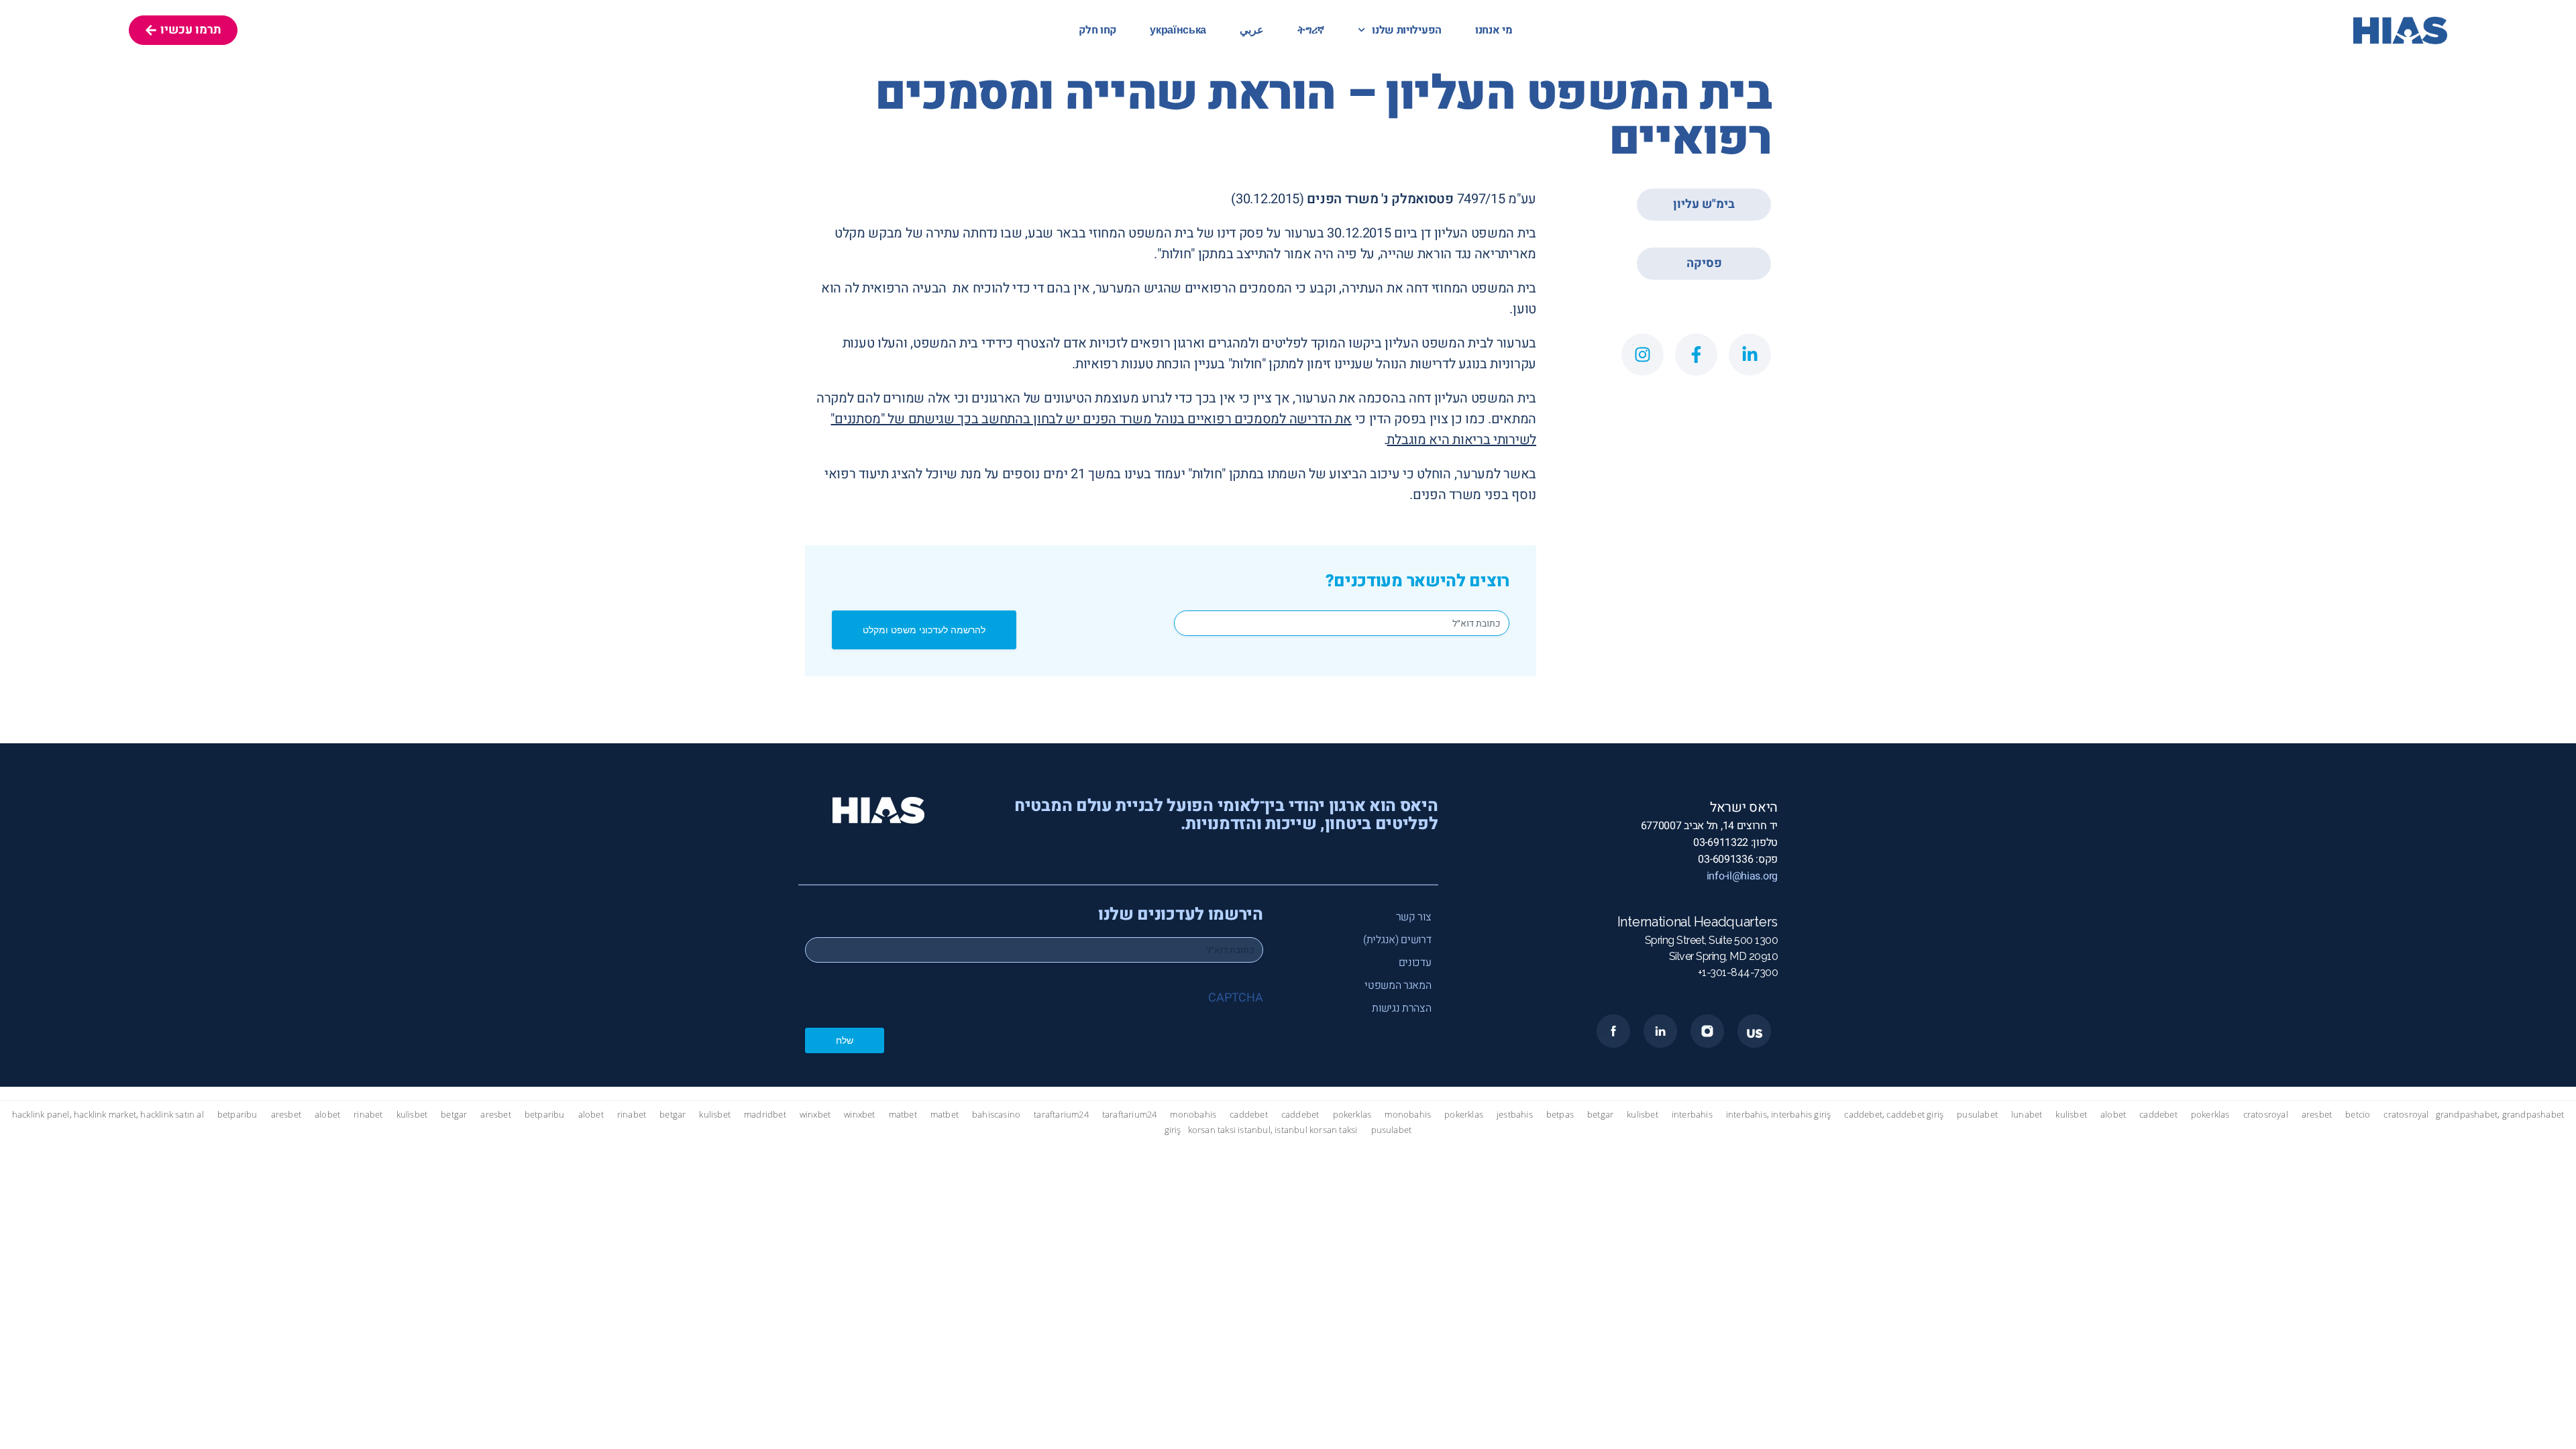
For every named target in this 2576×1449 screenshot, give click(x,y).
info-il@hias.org (1742, 876)
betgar (454, 1115)
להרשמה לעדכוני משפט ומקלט (924, 630)
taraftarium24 (1061, 1115)
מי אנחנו (1494, 30)
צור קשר (1414, 917)
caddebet (1249, 1115)
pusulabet (1977, 1115)
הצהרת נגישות (1401, 1008)
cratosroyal (2266, 1115)
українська (1178, 30)
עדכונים (1415, 963)
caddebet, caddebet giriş (1894, 1115)
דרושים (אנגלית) (1397, 940)
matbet (903, 1115)
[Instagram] (1643, 355)
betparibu (237, 1115)
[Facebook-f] (1696, 355)
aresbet (286, 1115)
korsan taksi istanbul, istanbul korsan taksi (1273, 1130)
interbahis (1692, 1115)
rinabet (368, 1115)
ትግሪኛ (1311, 30)
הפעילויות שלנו (1407, 30)
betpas (1560, 1115)
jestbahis (1515, 1115)
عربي (1252, 30)
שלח (845, 1040)
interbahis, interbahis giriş (1779, 1115)
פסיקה (1704, 263)
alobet (327, 1115)
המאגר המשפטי (1398, 985)
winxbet (815, 1115)
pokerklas (1352, 1115)
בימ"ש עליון (1704, 204)
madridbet (765, 1115)
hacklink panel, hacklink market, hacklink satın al (108, 1115)
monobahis (1193, 1115)
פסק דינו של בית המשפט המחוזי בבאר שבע (1146, 233)
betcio (2358, 1115)
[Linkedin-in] (1750, 355)
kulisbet (412, 1115)
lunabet (2027, 1115)
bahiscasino (996, 1115)
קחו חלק (1097, 30)
